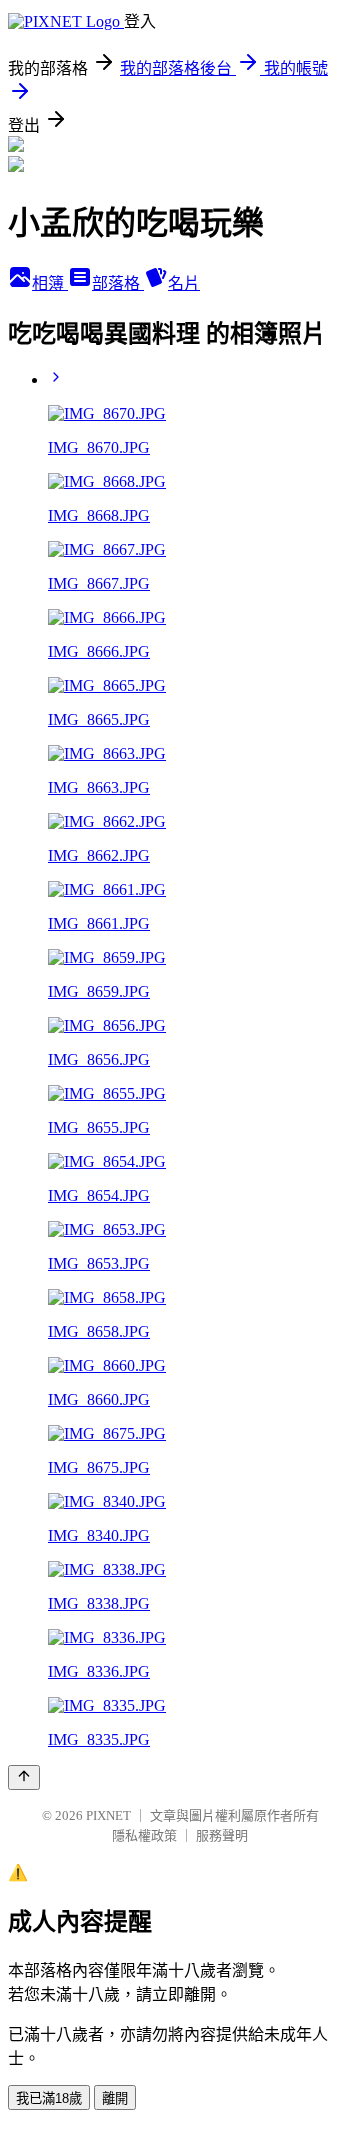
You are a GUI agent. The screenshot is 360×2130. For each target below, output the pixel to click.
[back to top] (24, 1777)
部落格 (118, 283)
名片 (184, 283)
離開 (115, 2098)
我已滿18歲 (49, 2098)
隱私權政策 (144, 1835)
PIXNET (108, 1815)
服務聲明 (222, 1835)
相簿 (50, 283)
